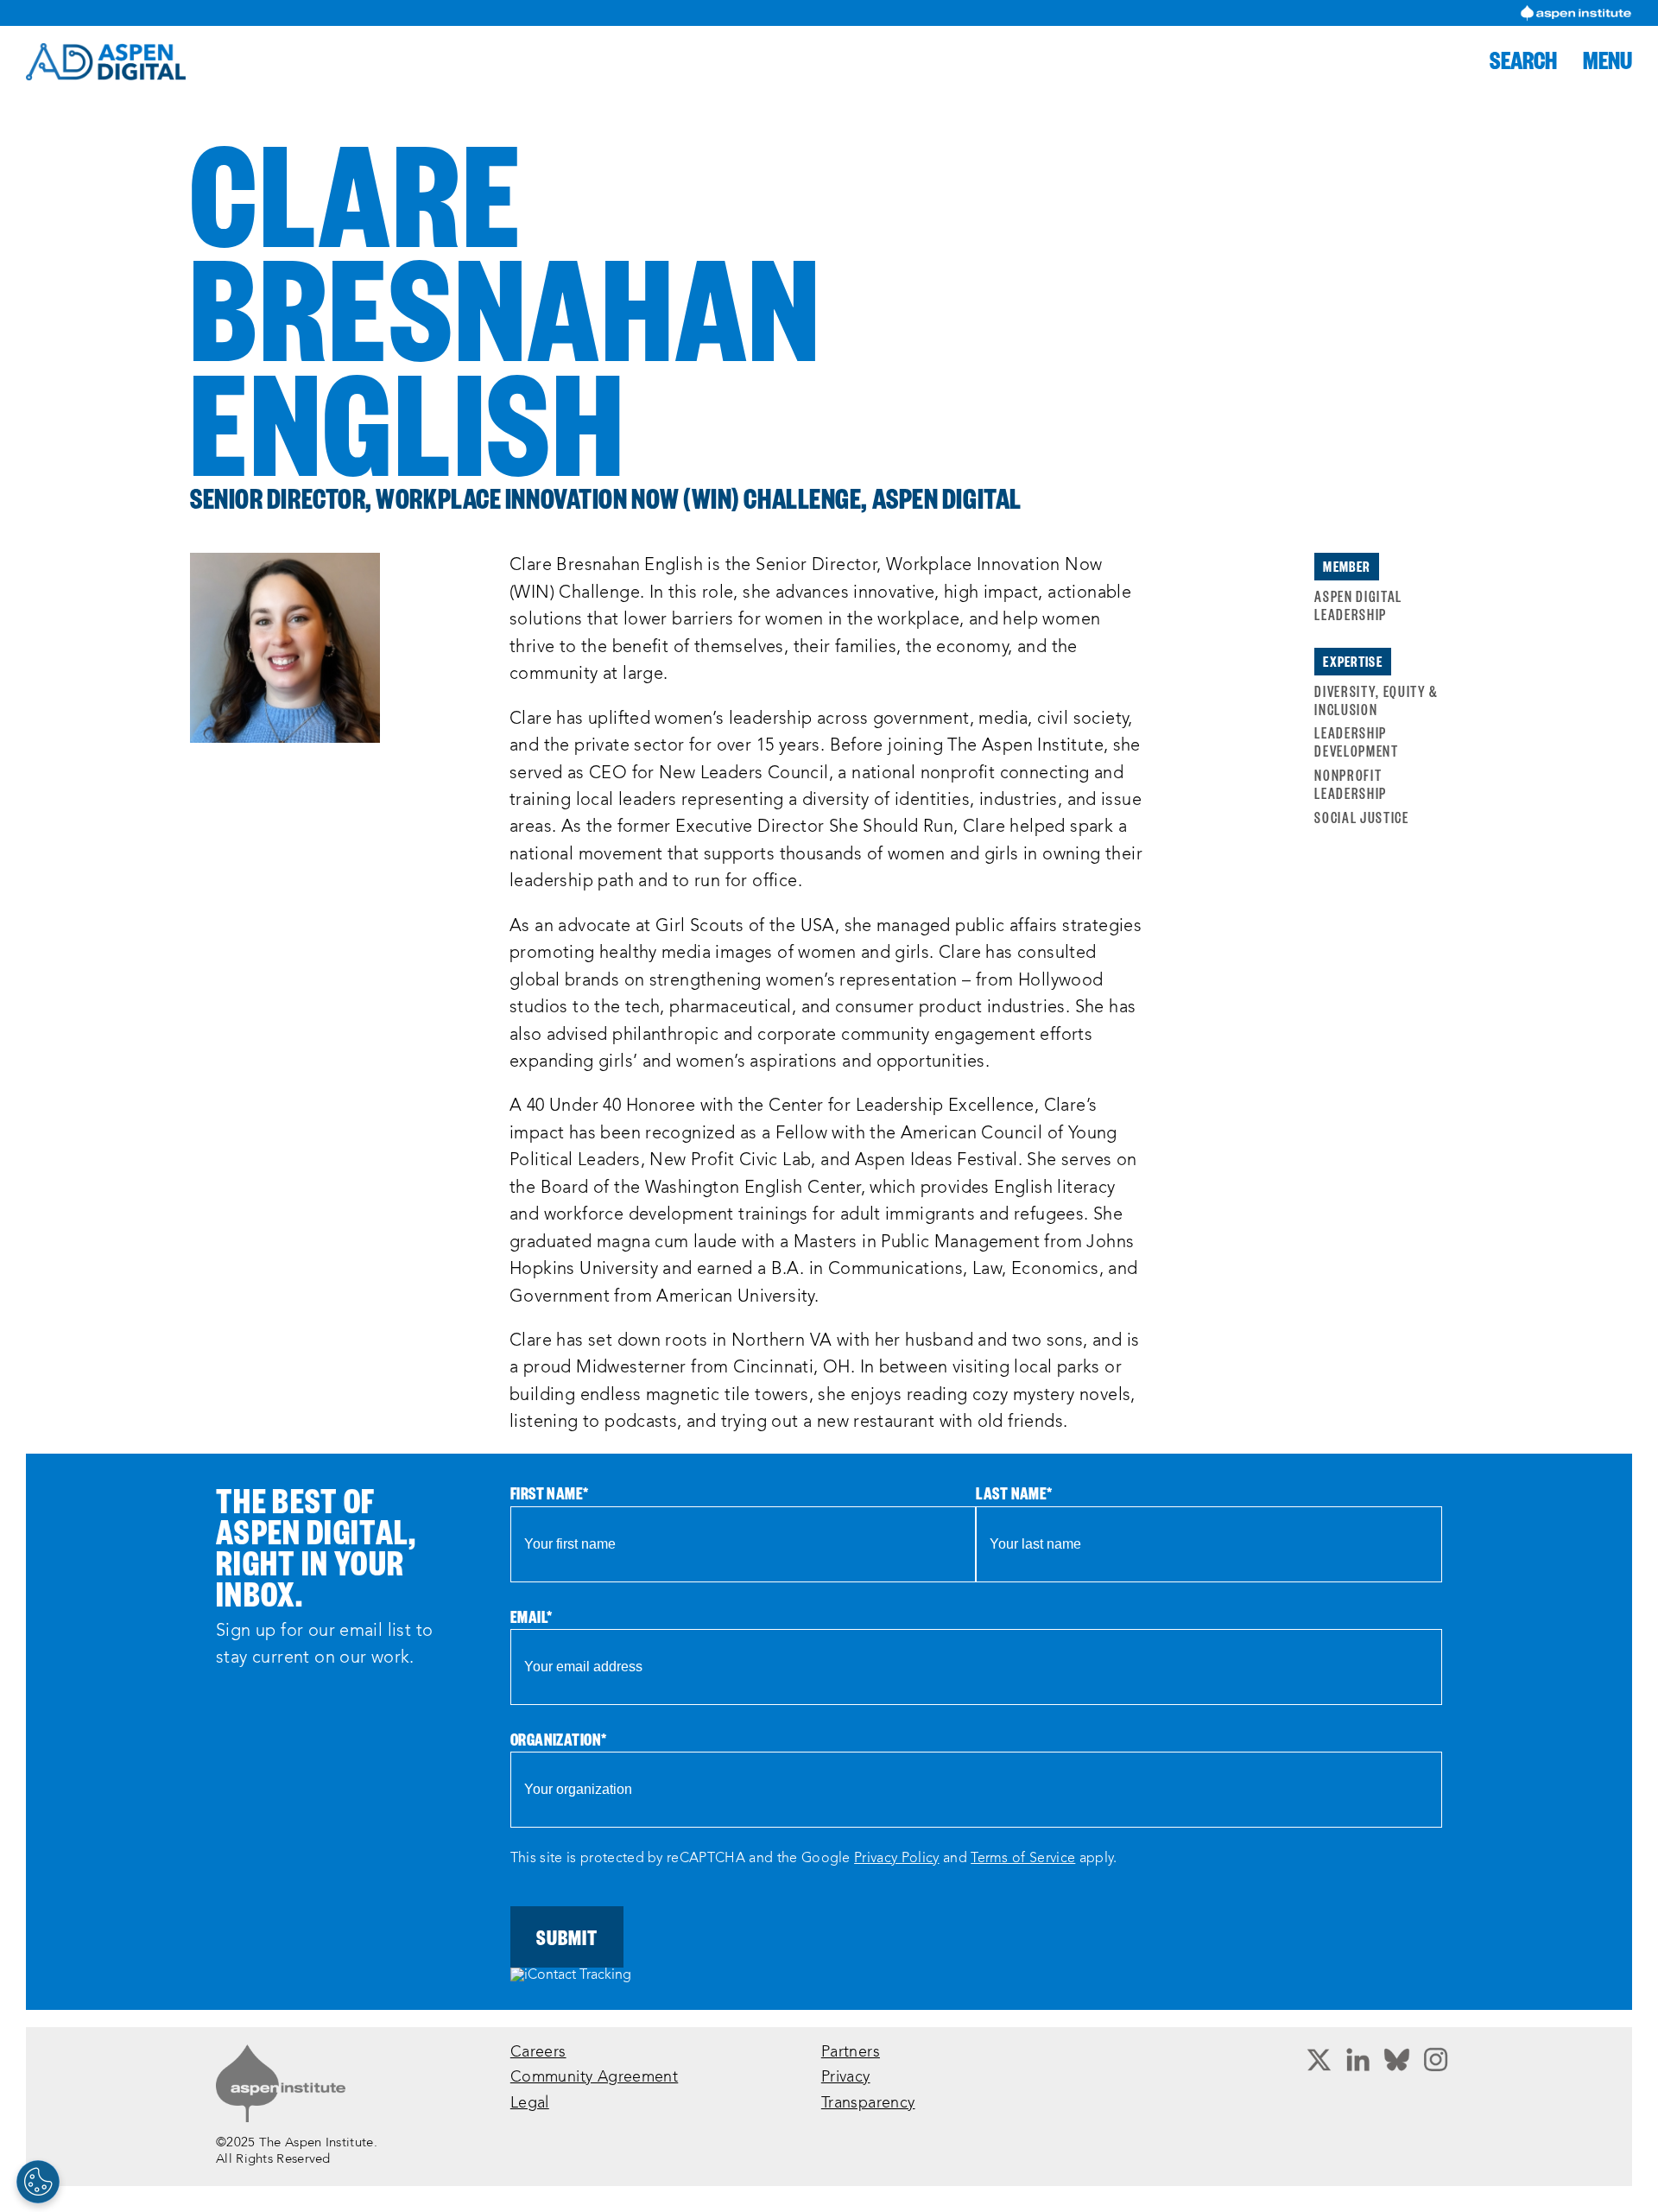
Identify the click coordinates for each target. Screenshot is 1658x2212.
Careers (538, 2053)
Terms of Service (1023, 1859)
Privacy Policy (896, 1859)
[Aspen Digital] (106, 62)
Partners (851, 2053)
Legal (530, 2104)
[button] (1523, 60)
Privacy (846, 2078)
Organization (559, 1739)
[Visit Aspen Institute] (1576, 13)
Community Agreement (594, 2078)
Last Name (1014, 1493)
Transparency (868, 2104)
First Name (550, 1493)
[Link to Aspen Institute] (281, 2083)
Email (532, 1616)
